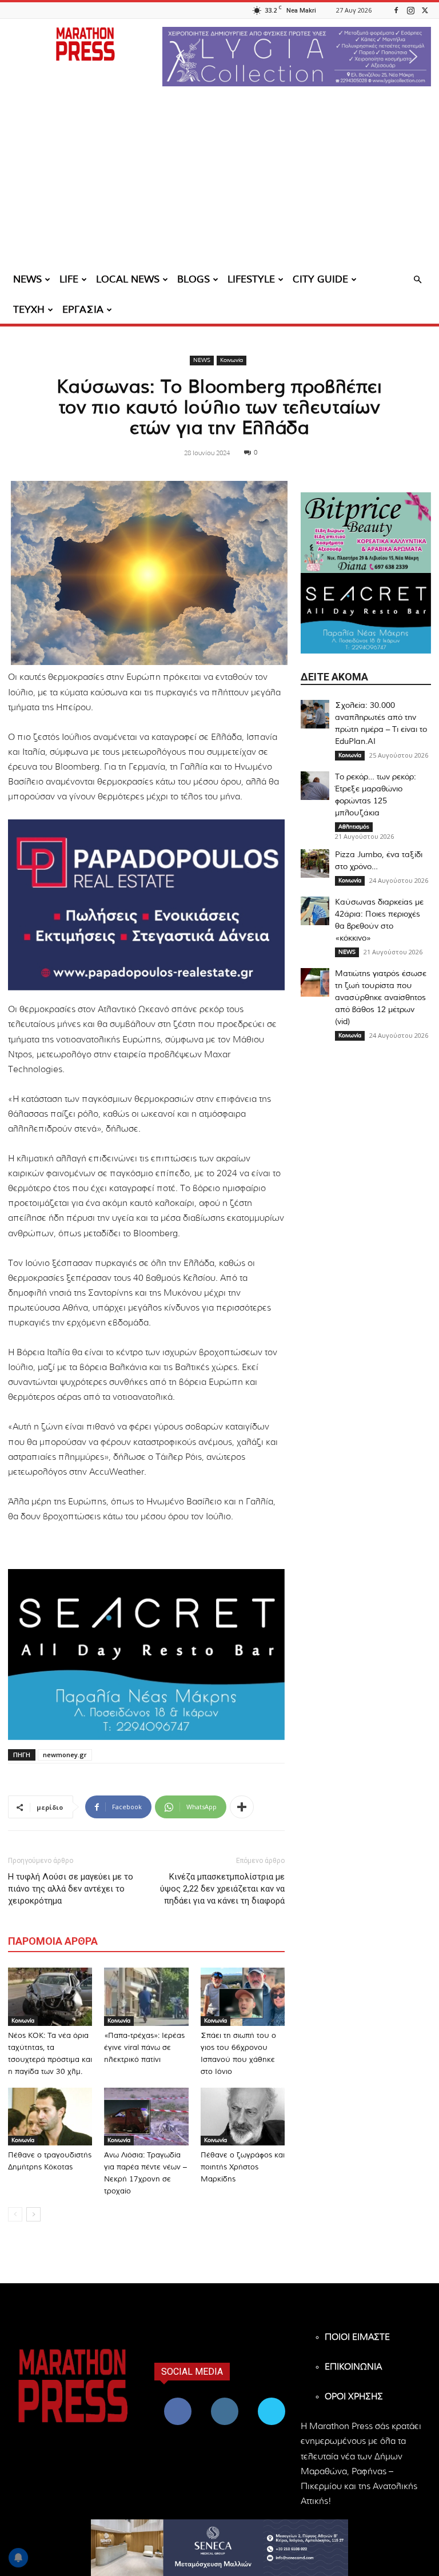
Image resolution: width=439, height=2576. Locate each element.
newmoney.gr (65, 1755)
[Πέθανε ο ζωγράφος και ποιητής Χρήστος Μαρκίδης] (243, 2117)
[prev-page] (15, 2214)
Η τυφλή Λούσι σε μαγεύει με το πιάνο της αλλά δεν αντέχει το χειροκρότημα (71, 1889)
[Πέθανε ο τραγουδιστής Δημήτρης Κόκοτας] (50, 2117)
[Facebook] (396, 10)
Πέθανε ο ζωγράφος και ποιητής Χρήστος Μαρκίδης (243, 2167)
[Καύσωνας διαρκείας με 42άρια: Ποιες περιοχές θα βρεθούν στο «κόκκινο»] (315, 911)
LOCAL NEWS (128, 279)
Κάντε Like (178, 2400)
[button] (297, 57)
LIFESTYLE (251, 279)
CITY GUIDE (320, 279)
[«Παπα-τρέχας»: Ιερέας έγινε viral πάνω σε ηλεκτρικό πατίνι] (146, 1996)
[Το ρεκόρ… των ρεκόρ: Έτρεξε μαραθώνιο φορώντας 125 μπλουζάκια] (315, 786)
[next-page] (33, 2214)
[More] (242, 1807)
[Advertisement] (219, 180)
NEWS (27, 279)
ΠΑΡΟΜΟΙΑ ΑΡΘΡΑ (53, 1941)
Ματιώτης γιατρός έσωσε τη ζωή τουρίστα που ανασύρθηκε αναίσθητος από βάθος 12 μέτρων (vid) (381, 998)
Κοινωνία (232, 360)
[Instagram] (410, 10)
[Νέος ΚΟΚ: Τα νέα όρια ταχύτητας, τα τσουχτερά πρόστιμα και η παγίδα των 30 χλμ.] (50, 1996)
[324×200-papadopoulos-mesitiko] (146, 905)
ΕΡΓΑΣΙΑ (83, 310)
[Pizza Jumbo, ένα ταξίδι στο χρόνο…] (315, 863)
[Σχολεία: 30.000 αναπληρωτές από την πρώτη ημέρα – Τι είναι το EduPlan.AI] (315, 714)
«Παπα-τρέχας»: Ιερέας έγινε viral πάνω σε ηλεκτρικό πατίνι (144, 2048)
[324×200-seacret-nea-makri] (146, 1655)
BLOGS (193, 279)
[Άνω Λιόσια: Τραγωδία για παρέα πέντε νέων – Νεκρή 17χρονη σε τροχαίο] (146, 2117)
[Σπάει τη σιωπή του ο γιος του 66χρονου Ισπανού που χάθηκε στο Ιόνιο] (243, 1996)
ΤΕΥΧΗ (29, 310)
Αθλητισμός (354, 827)
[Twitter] (425, 10)
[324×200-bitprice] (366, 533)
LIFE (69, 279)
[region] (297, 57)
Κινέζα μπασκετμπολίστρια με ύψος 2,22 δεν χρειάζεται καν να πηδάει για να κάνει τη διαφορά (222, 1889)
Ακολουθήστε (226, 2400)
